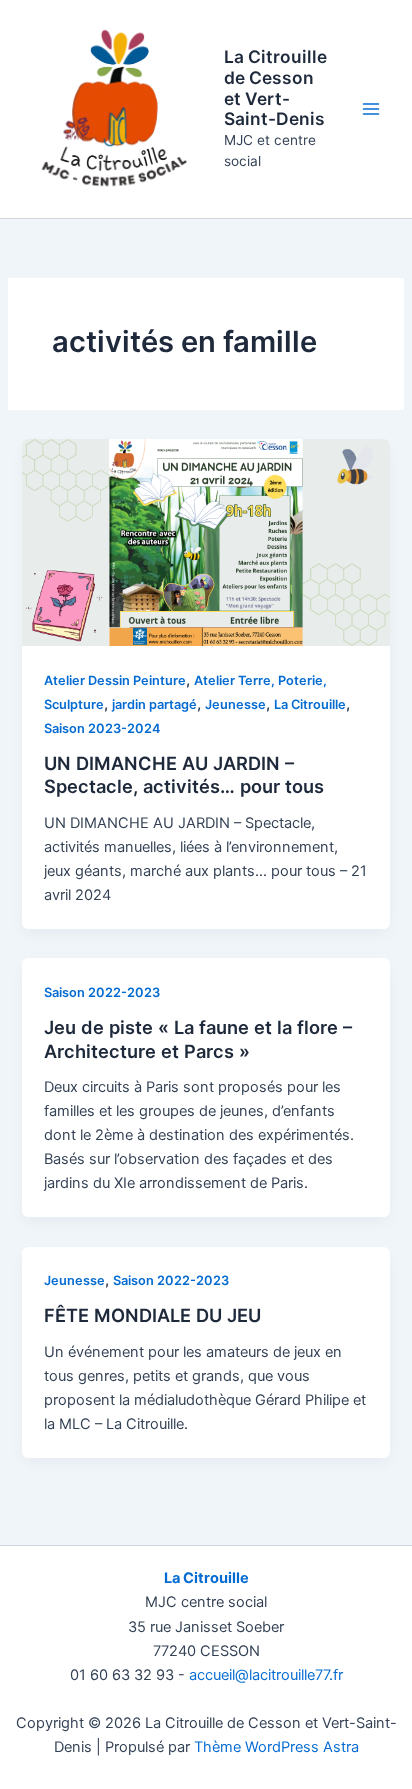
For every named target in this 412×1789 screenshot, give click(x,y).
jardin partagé (154, 704)
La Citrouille (310, 704)
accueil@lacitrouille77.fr (266, 1675)
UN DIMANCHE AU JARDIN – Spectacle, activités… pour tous (184, 775)
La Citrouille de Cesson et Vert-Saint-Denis (275, 87)
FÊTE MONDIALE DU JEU (152, 1315)
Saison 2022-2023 (102, 992)
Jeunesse (235, 704)
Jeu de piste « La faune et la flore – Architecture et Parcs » (198, 1039)
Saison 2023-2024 (102, 728)
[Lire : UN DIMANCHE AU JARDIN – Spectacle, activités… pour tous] (205, 542)
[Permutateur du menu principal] (371, 109)
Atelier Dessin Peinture (115, 680)
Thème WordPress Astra (276, 1747)
